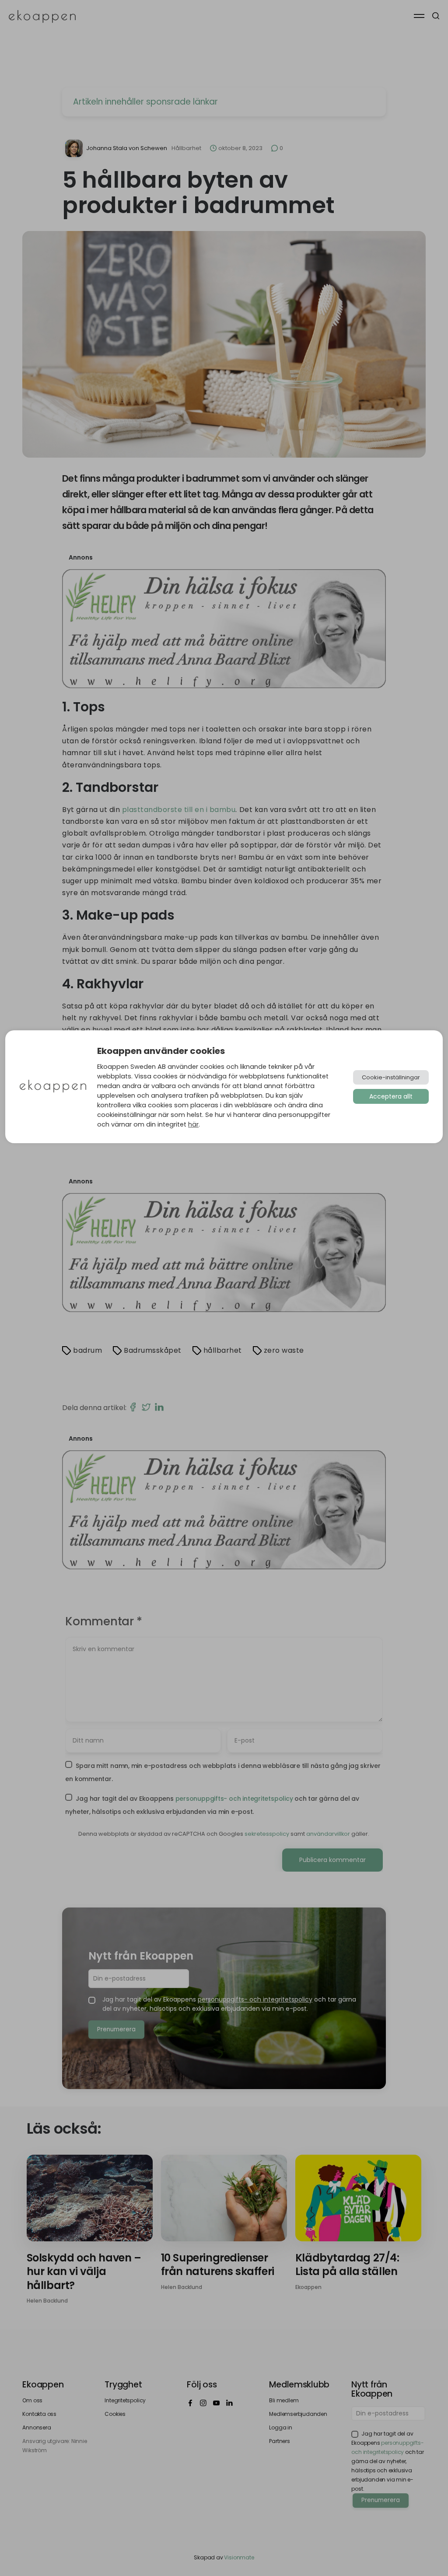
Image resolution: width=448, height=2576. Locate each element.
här (193, 1124)
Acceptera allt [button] (391, 1096)
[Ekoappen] (53, 1087)
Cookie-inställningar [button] (391, 1077)
